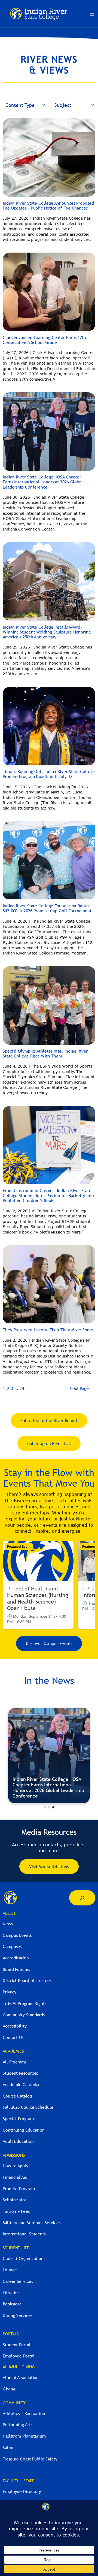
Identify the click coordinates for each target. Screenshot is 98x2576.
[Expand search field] (82, 1898)
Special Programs (19, 2119)
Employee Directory (22, 2491)
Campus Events (17, 1935)
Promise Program (19, 2189)
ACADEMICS (13, 2051)
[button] (45, 1807)
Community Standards (24, 2015)
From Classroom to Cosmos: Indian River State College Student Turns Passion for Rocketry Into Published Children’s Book (48, 1195)
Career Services (18, 2281)
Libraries (11, 2292)
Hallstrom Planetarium (24, 2436)
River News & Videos (34, 1796)
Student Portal (17, 2345)
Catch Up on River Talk (49, 1443)
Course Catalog (17, 2096)
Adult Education (18, 2141)
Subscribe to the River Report (49, 1420)
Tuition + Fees (16, 2211)
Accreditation (16, 1958)
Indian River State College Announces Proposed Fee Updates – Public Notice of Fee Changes (48, 205)
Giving (9, 2389)
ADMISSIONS (14, 2155)
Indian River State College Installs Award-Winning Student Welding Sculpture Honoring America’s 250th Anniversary (47, 632)
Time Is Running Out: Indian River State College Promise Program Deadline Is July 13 (49, 774)
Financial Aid (15, 2177)
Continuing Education (24, 2130)
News (8, 1924)
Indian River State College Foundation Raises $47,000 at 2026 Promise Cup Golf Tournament (47, 908)
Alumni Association (21, 2377)
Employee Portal (19, 2356)
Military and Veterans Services (32, 2223)
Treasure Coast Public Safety (30, 2459)
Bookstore (12, 2304)
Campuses (12, 1946)
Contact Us (13, 2037)
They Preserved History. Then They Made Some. (49, 1330)
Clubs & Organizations (24, 2258)
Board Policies (16, 1969)
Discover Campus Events (49, 1643)
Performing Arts (18, 2425)
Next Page (82, 1388)
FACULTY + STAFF (19, 2481)
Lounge (10, 2270)
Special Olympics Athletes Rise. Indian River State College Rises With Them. (45, 1053)
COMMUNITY (14, 2403)
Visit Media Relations (49, 1866)
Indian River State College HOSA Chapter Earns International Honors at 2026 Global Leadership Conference (43, 482)
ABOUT (9, 1913)
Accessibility (15, 2026)
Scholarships (15, 2200)
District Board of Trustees (27, 1980)
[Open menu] (92, 14)
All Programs (15, 2062)
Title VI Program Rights (24, 2003)
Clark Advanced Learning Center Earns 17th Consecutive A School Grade (44, 340)
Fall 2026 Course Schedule (28, 2107)
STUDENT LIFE (16, 2248)
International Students (24, 2234)
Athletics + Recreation (24, 2413)
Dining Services (18, 2315)
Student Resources (20, 2073)
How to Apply (16, 2166)
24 (22, 1388)
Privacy (10, 1992)
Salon (8, 2447)
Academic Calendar (21, 2084)
